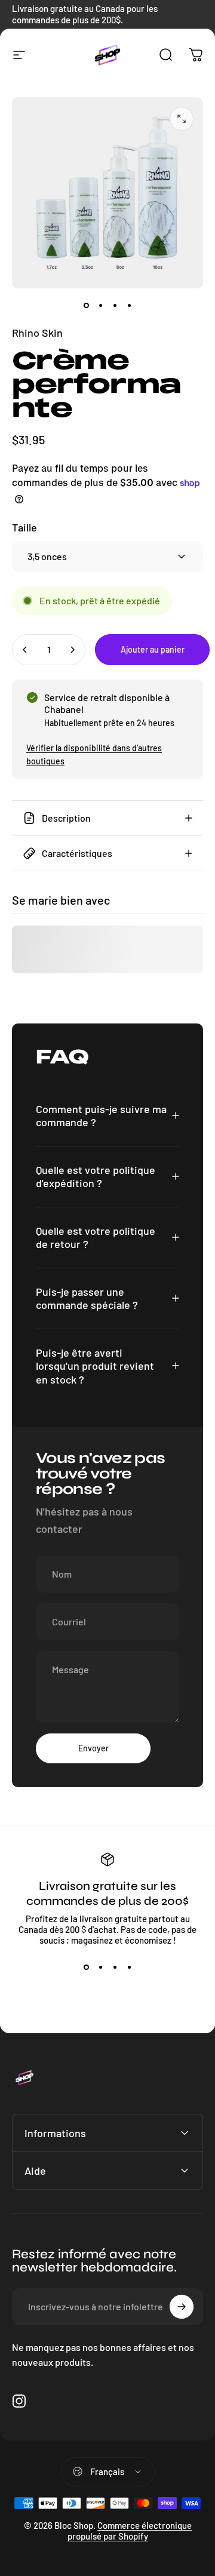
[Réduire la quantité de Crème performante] (25, 650)
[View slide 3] (115, 1967)
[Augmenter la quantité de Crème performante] (72, 650)
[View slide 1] (86, 1967)
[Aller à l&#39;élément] (86, 305)
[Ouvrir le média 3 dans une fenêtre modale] (182, 119)
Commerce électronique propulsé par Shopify (130, 2531)
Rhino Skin (37, 333)
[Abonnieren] (182, 2307)
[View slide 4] (129, 1967)
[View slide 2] (100, 1967)
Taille (24, 527)
